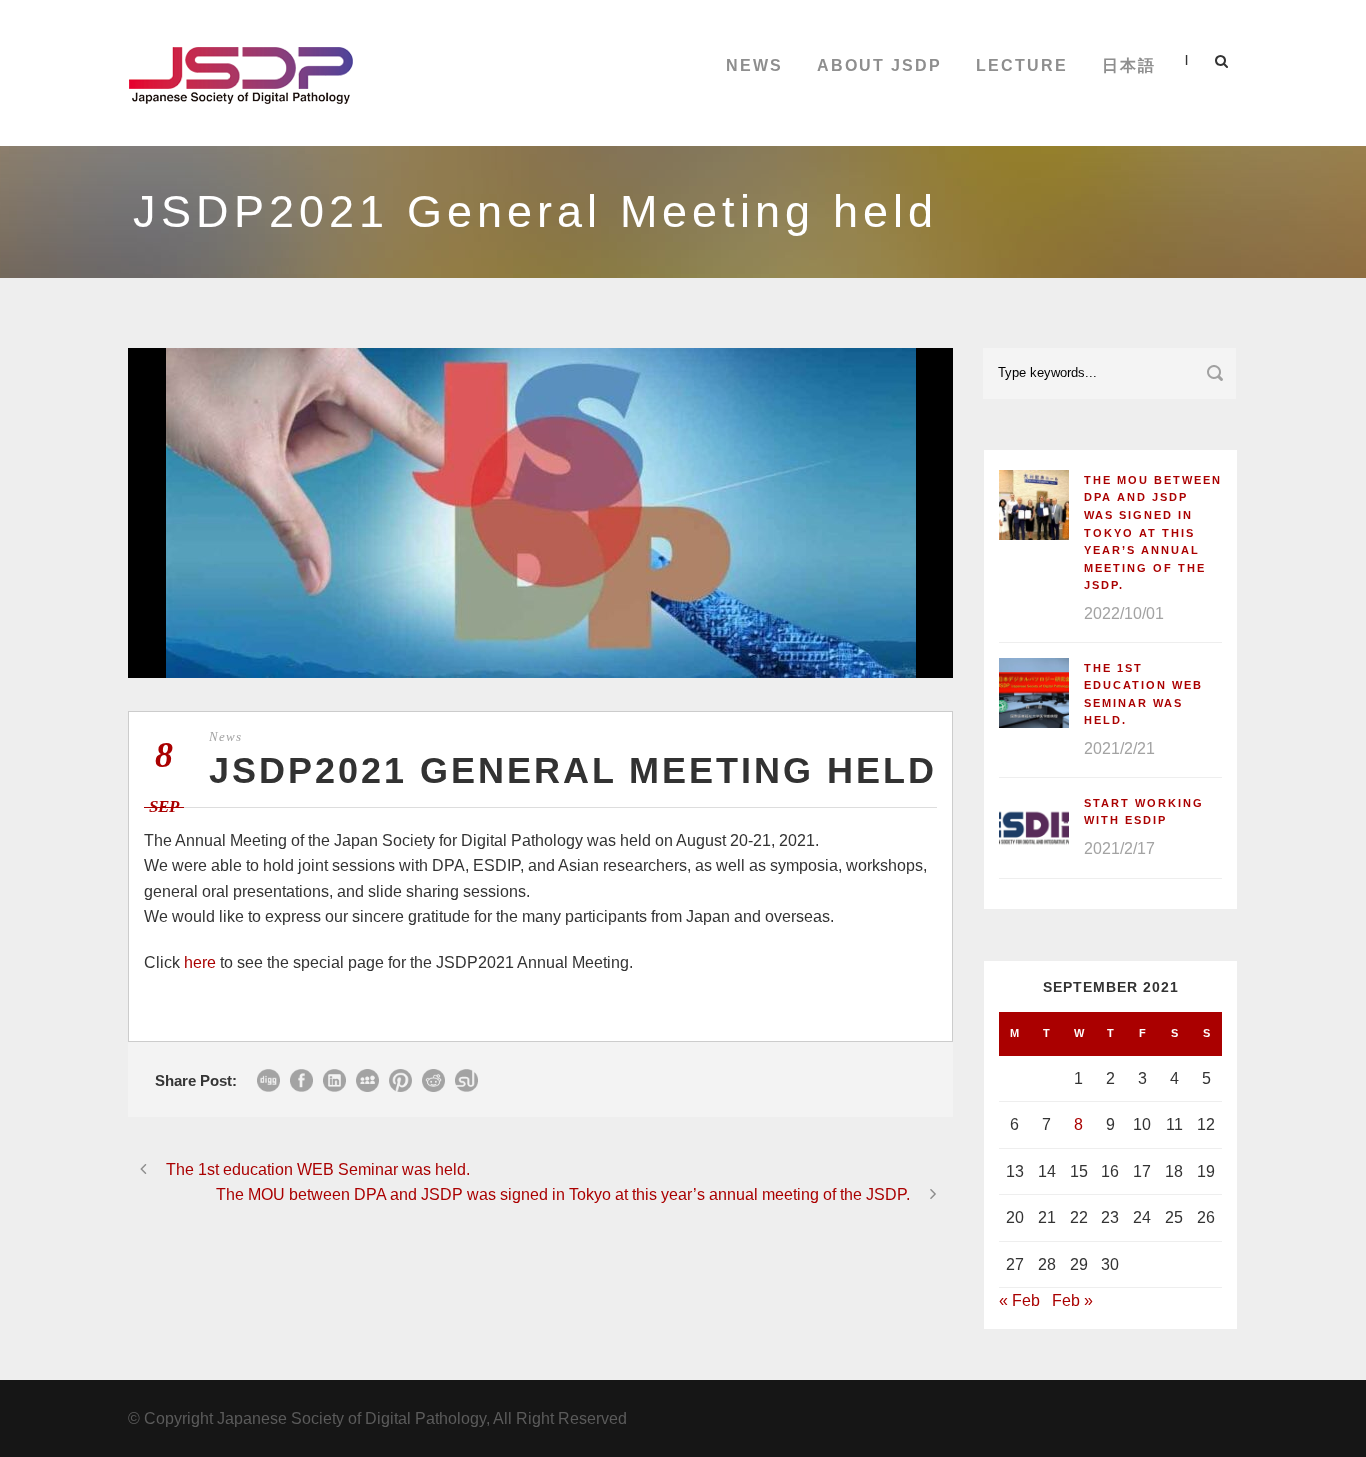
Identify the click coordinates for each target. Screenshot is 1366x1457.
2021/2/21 (1119, 748)
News (754, 65)
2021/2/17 (1119, 848)
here (200, 962)
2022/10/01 (1124, 613)
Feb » (1072, 1300)
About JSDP (879, 65)
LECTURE (1022, 65)
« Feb (1019, 1300)
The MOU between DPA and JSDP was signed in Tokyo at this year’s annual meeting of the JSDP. (1153, 533)
